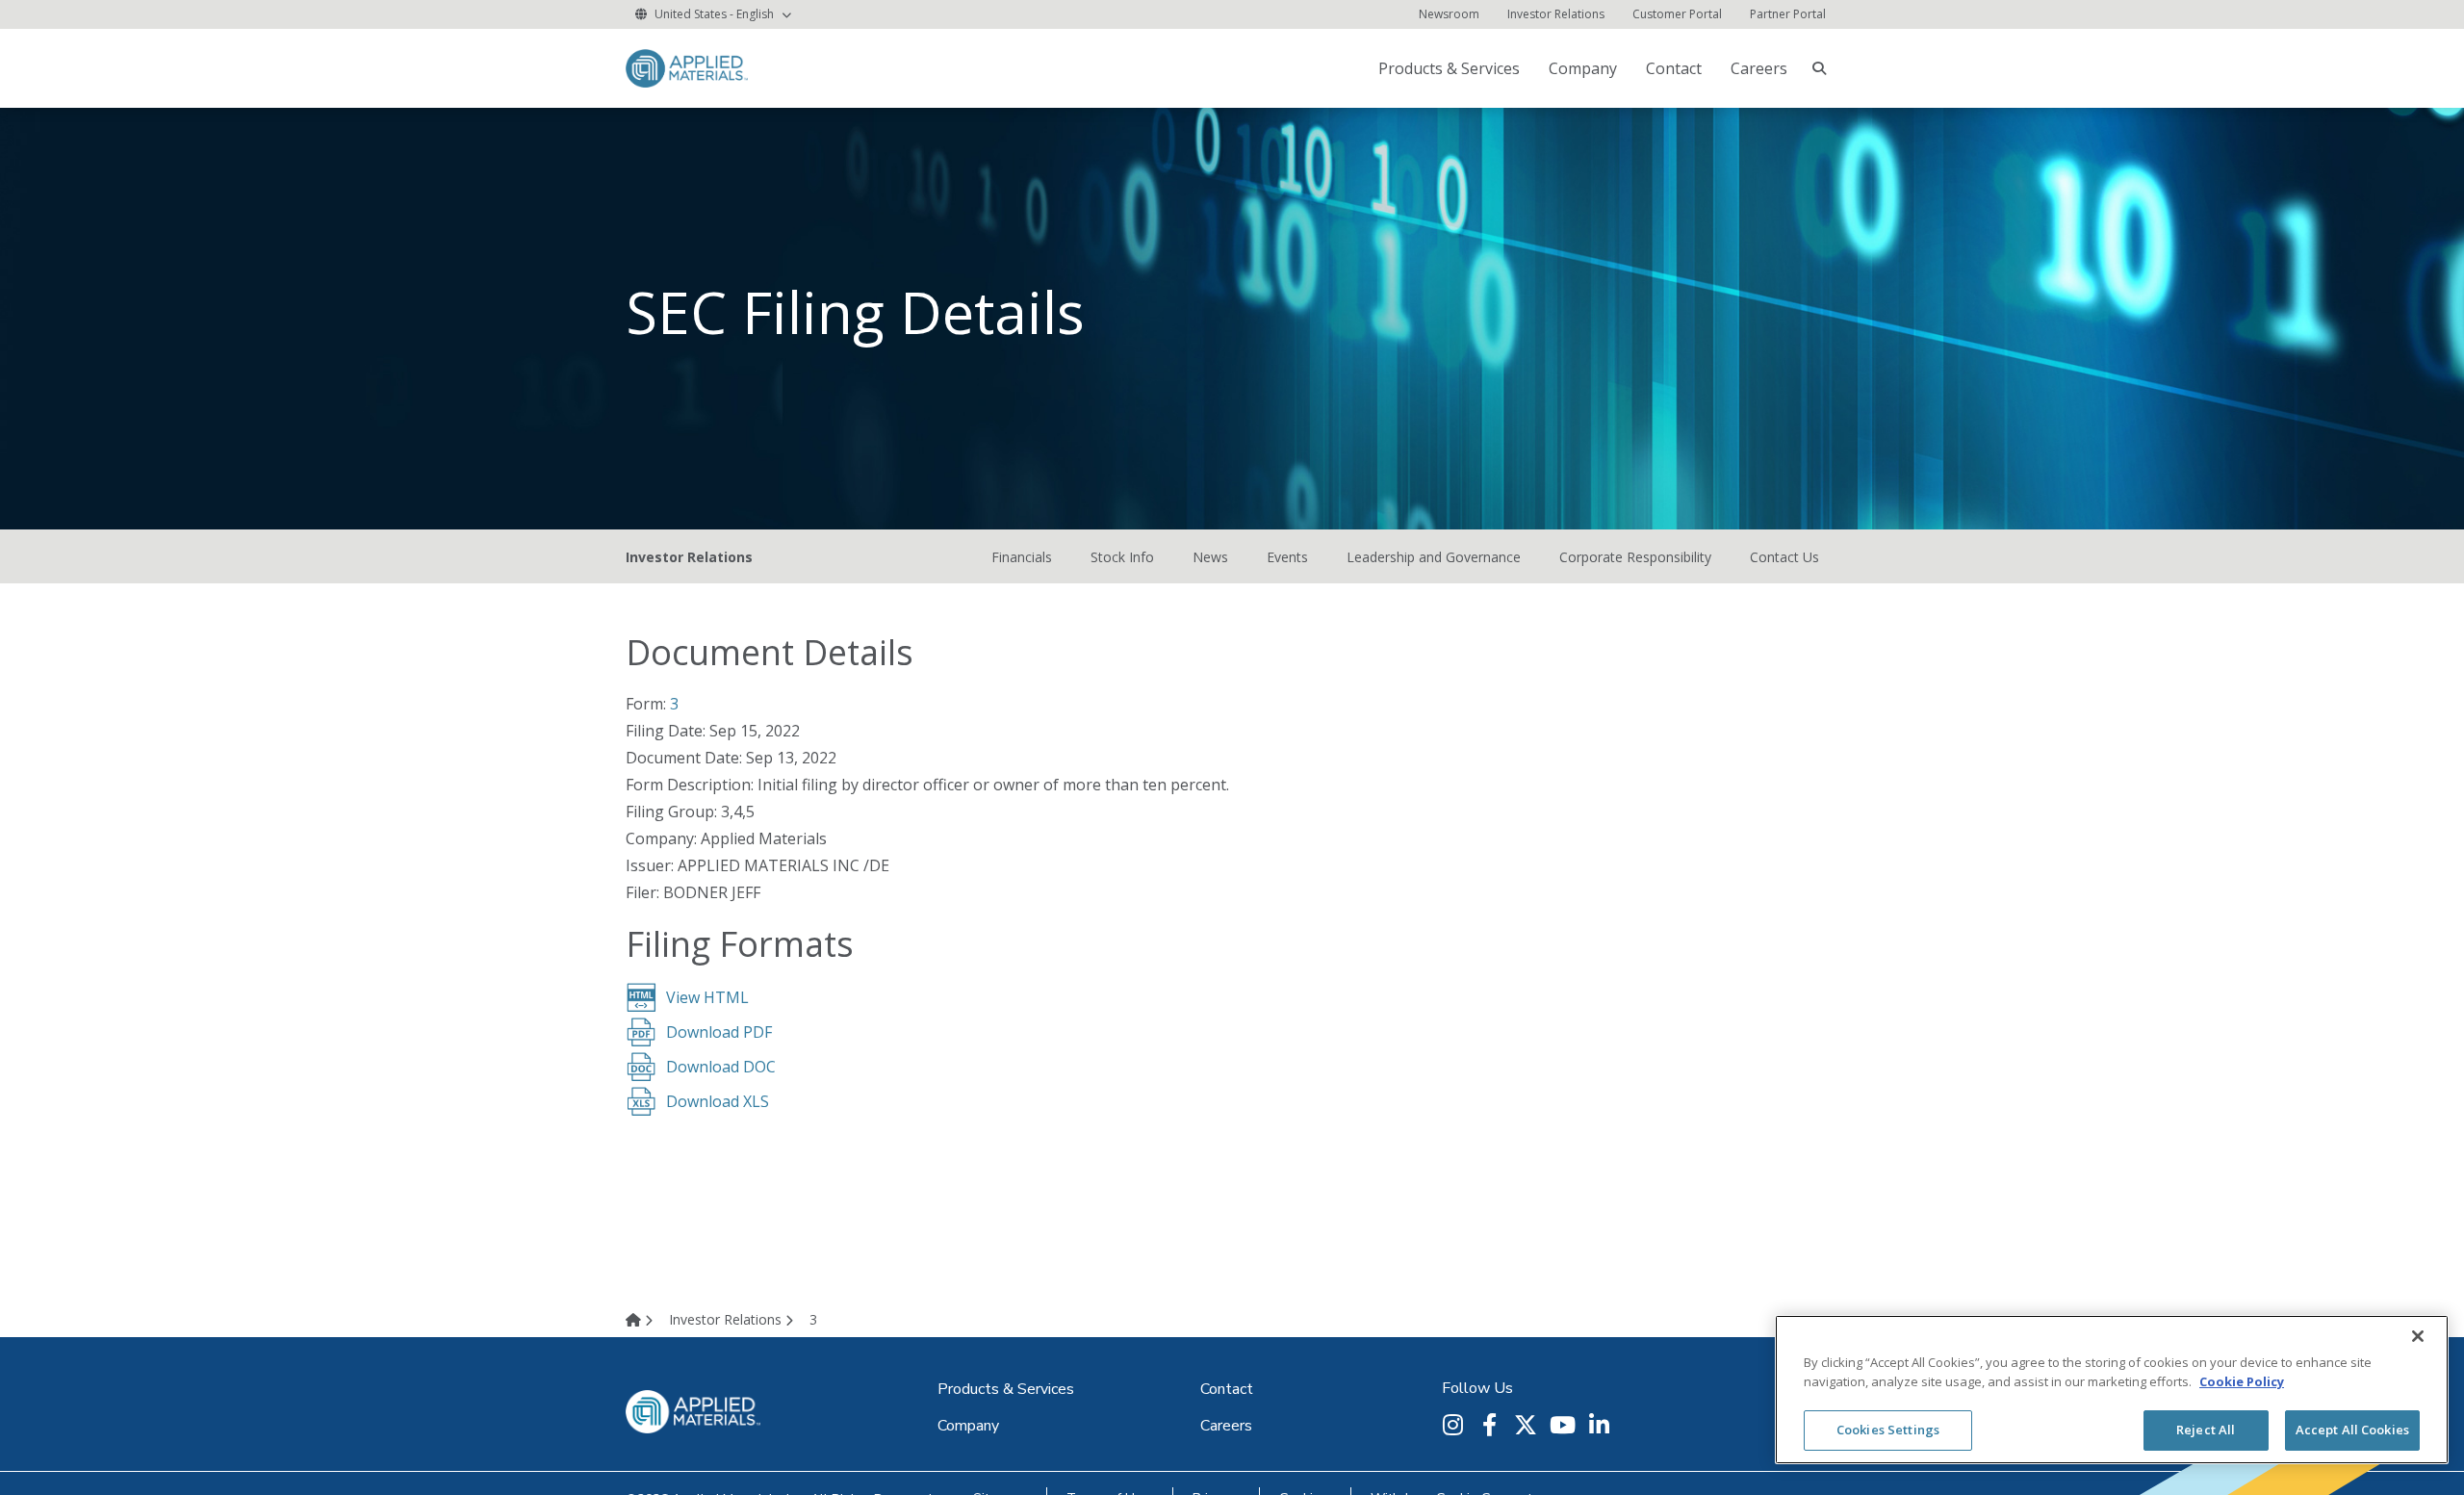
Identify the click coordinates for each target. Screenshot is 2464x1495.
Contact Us (1784, 557)
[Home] (645, 1319)
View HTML (707, 997)
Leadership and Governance (1434, 557)
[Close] (2418, 1336)
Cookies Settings (1888, 1430)
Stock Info (1122, 557)
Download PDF (719, 1032)
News (1210, 557)
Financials (1022, 557)
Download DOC (721, 1067)
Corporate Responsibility (1635, 557)
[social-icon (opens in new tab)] (1455, 1425)
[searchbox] (1819, 68)
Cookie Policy (2242, 1381)
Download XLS (718, 1101)
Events (1287, 557)
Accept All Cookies (2352, 1430)
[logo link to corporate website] (687, 67)
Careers (1759, 68)
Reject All (2206, 1430)
